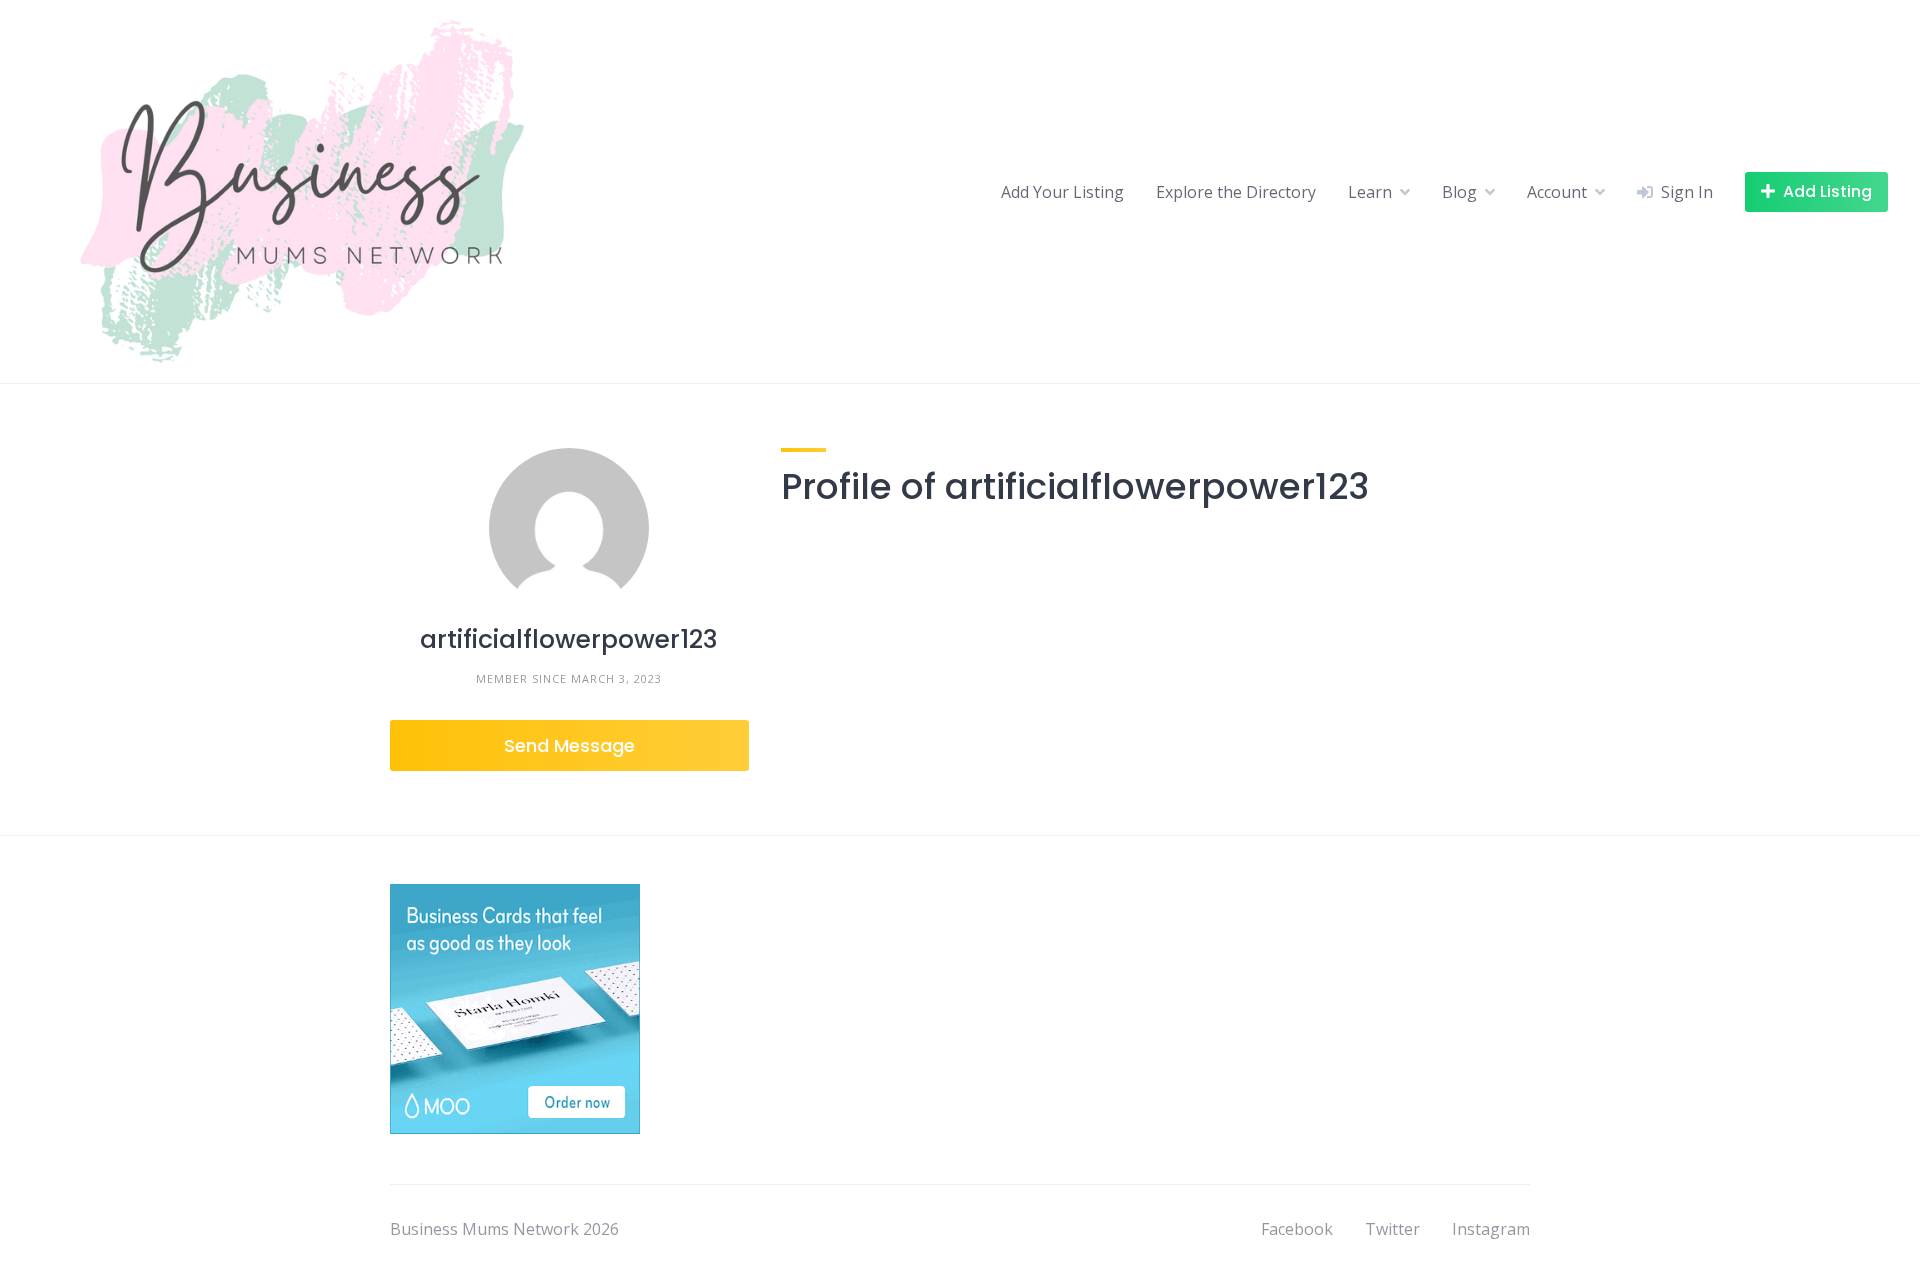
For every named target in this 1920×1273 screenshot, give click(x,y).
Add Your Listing (1062, 192)
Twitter (1392, 1229)
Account (1557, 192)
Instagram (1491, 1229)
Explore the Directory (1236, 192)
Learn (1370, 192)
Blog (1459, 192)
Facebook (1297, 1229)
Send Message (569, 745)
